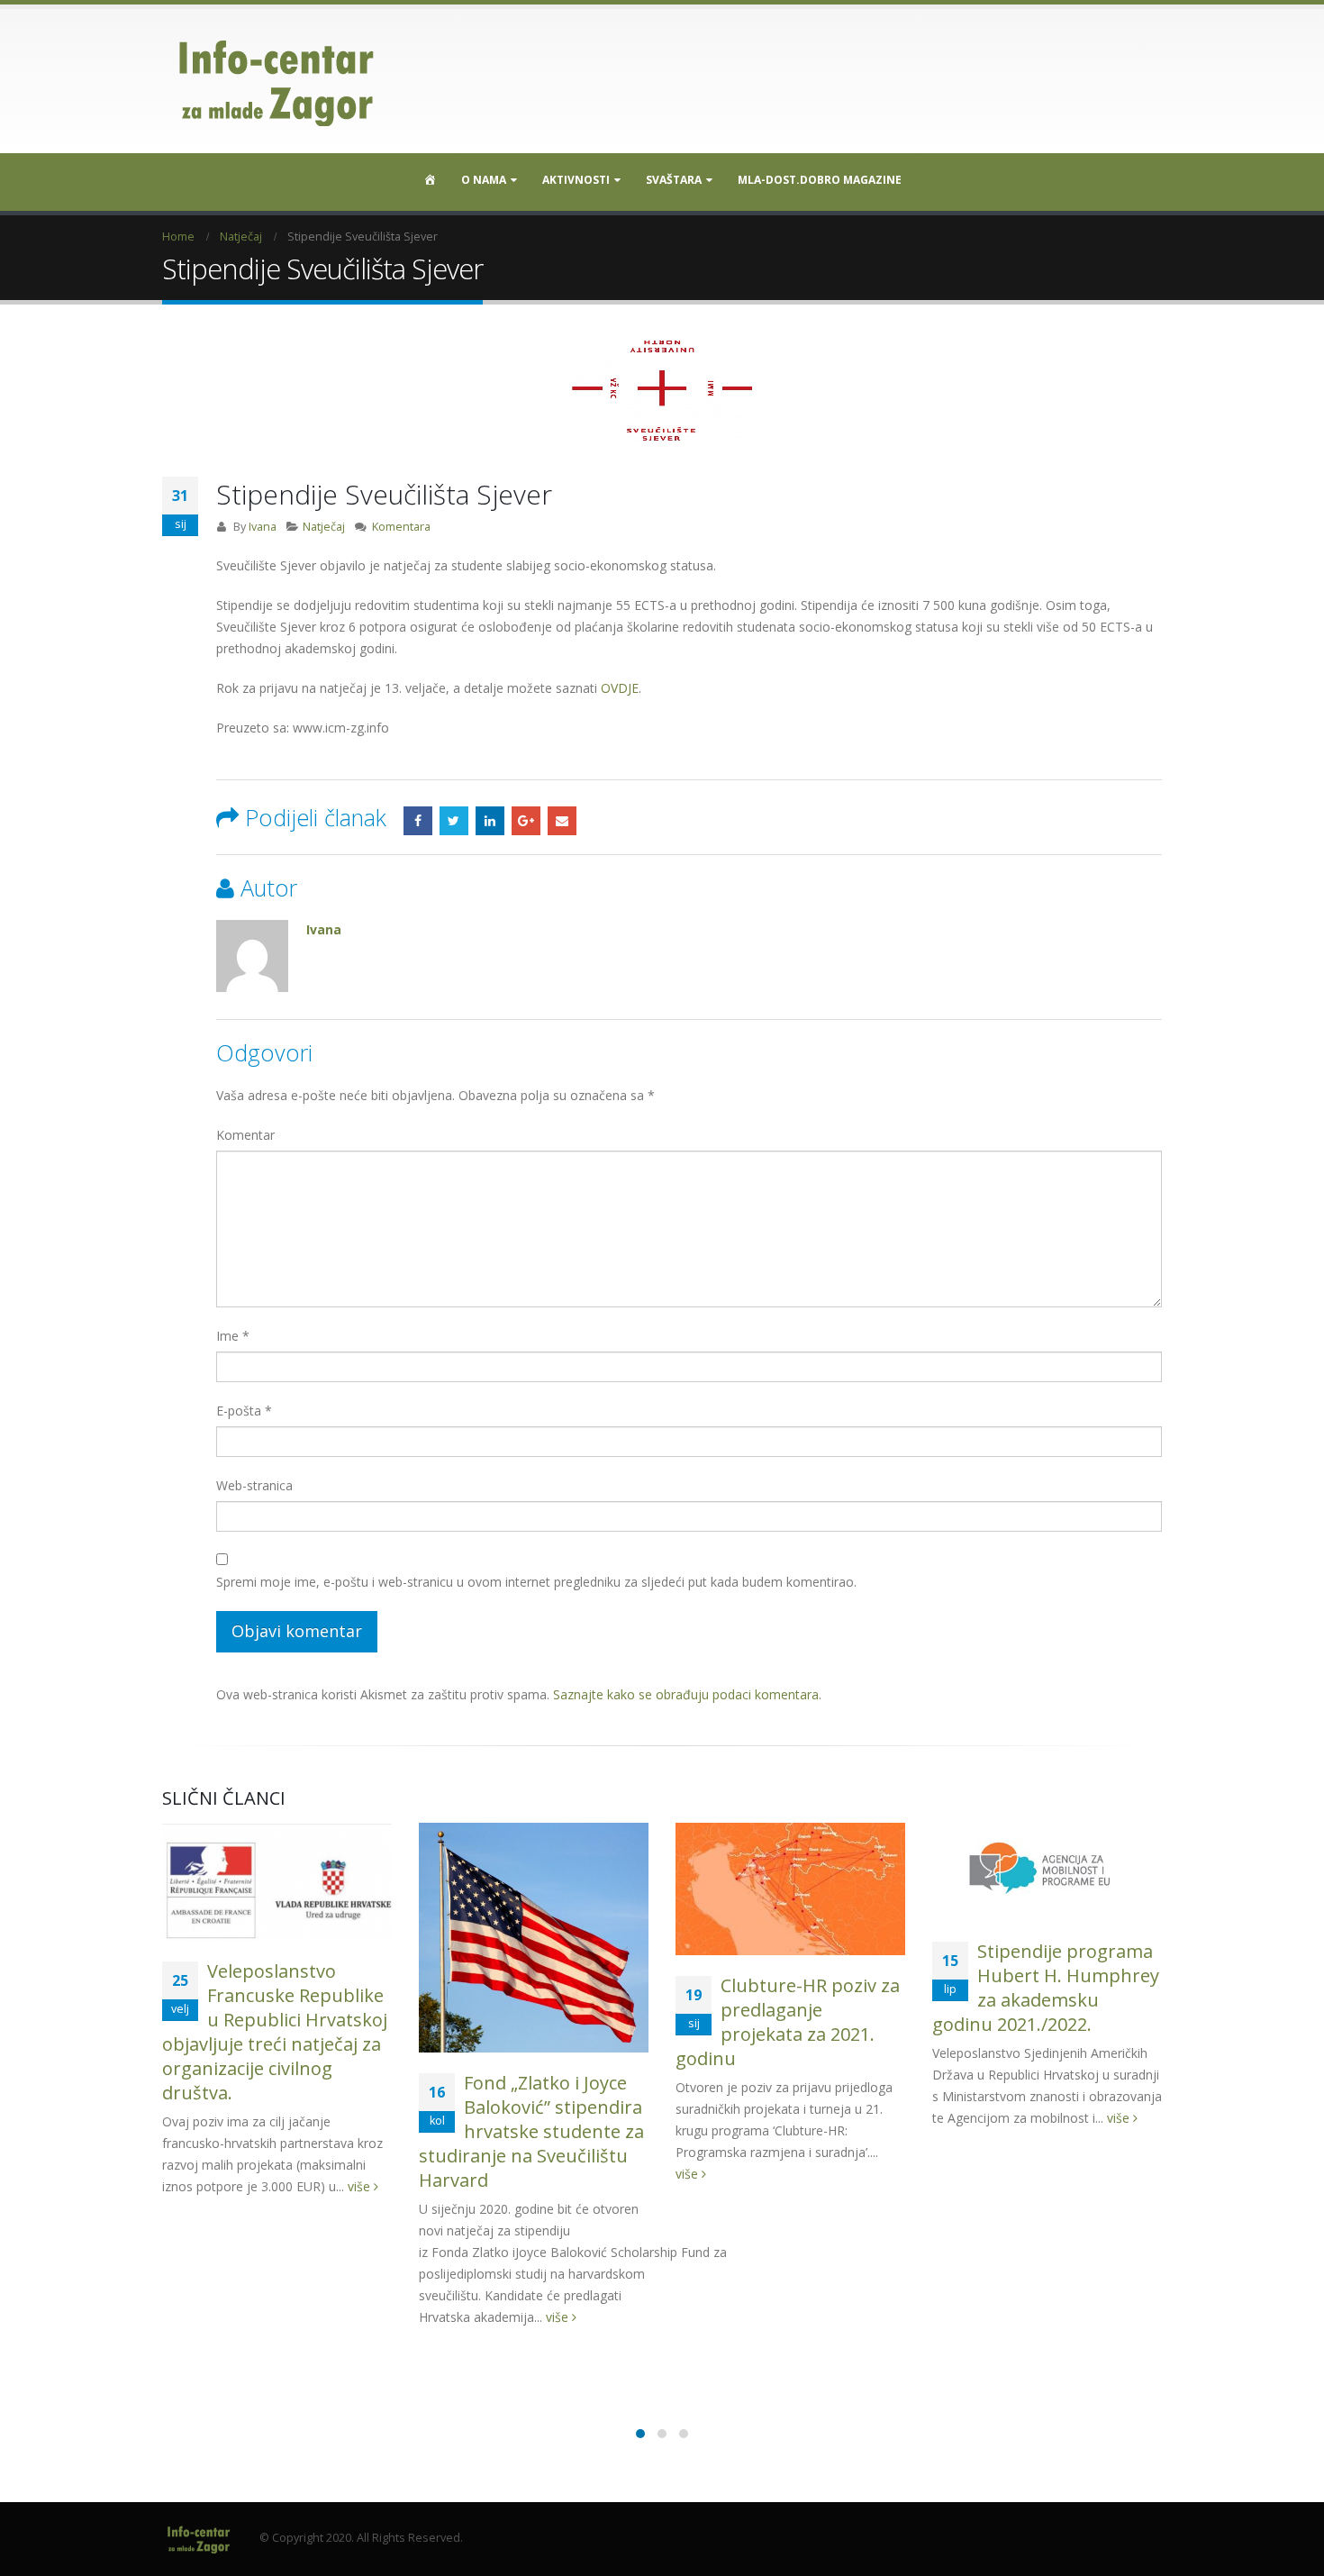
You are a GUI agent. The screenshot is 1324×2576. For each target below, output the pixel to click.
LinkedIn (490, 821)
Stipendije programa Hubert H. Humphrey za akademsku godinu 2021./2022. (1046, 1988)
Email (562, 821)
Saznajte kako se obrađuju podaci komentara (686, 1694)
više (361, 2186)
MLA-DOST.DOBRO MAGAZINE (820, 180)
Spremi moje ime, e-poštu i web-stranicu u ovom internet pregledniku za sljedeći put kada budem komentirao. (536, 1582)
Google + (526, 821)
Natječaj (324, 527)
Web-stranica (254, 1485)
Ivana (263, 527)
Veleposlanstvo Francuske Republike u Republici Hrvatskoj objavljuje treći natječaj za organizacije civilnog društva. (275, 2032)
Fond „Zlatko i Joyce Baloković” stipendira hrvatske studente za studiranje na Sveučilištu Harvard (531, 2131)
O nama (484, 180)
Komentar (245, 1135)
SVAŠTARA (674, 180)
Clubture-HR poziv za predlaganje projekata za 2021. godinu (788, 2022)
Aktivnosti (576, 180)
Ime (233, 1336)
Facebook (418, 821)
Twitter (454, 821)
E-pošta (244, 1411)
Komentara (401, 527)
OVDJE (620, 688)
